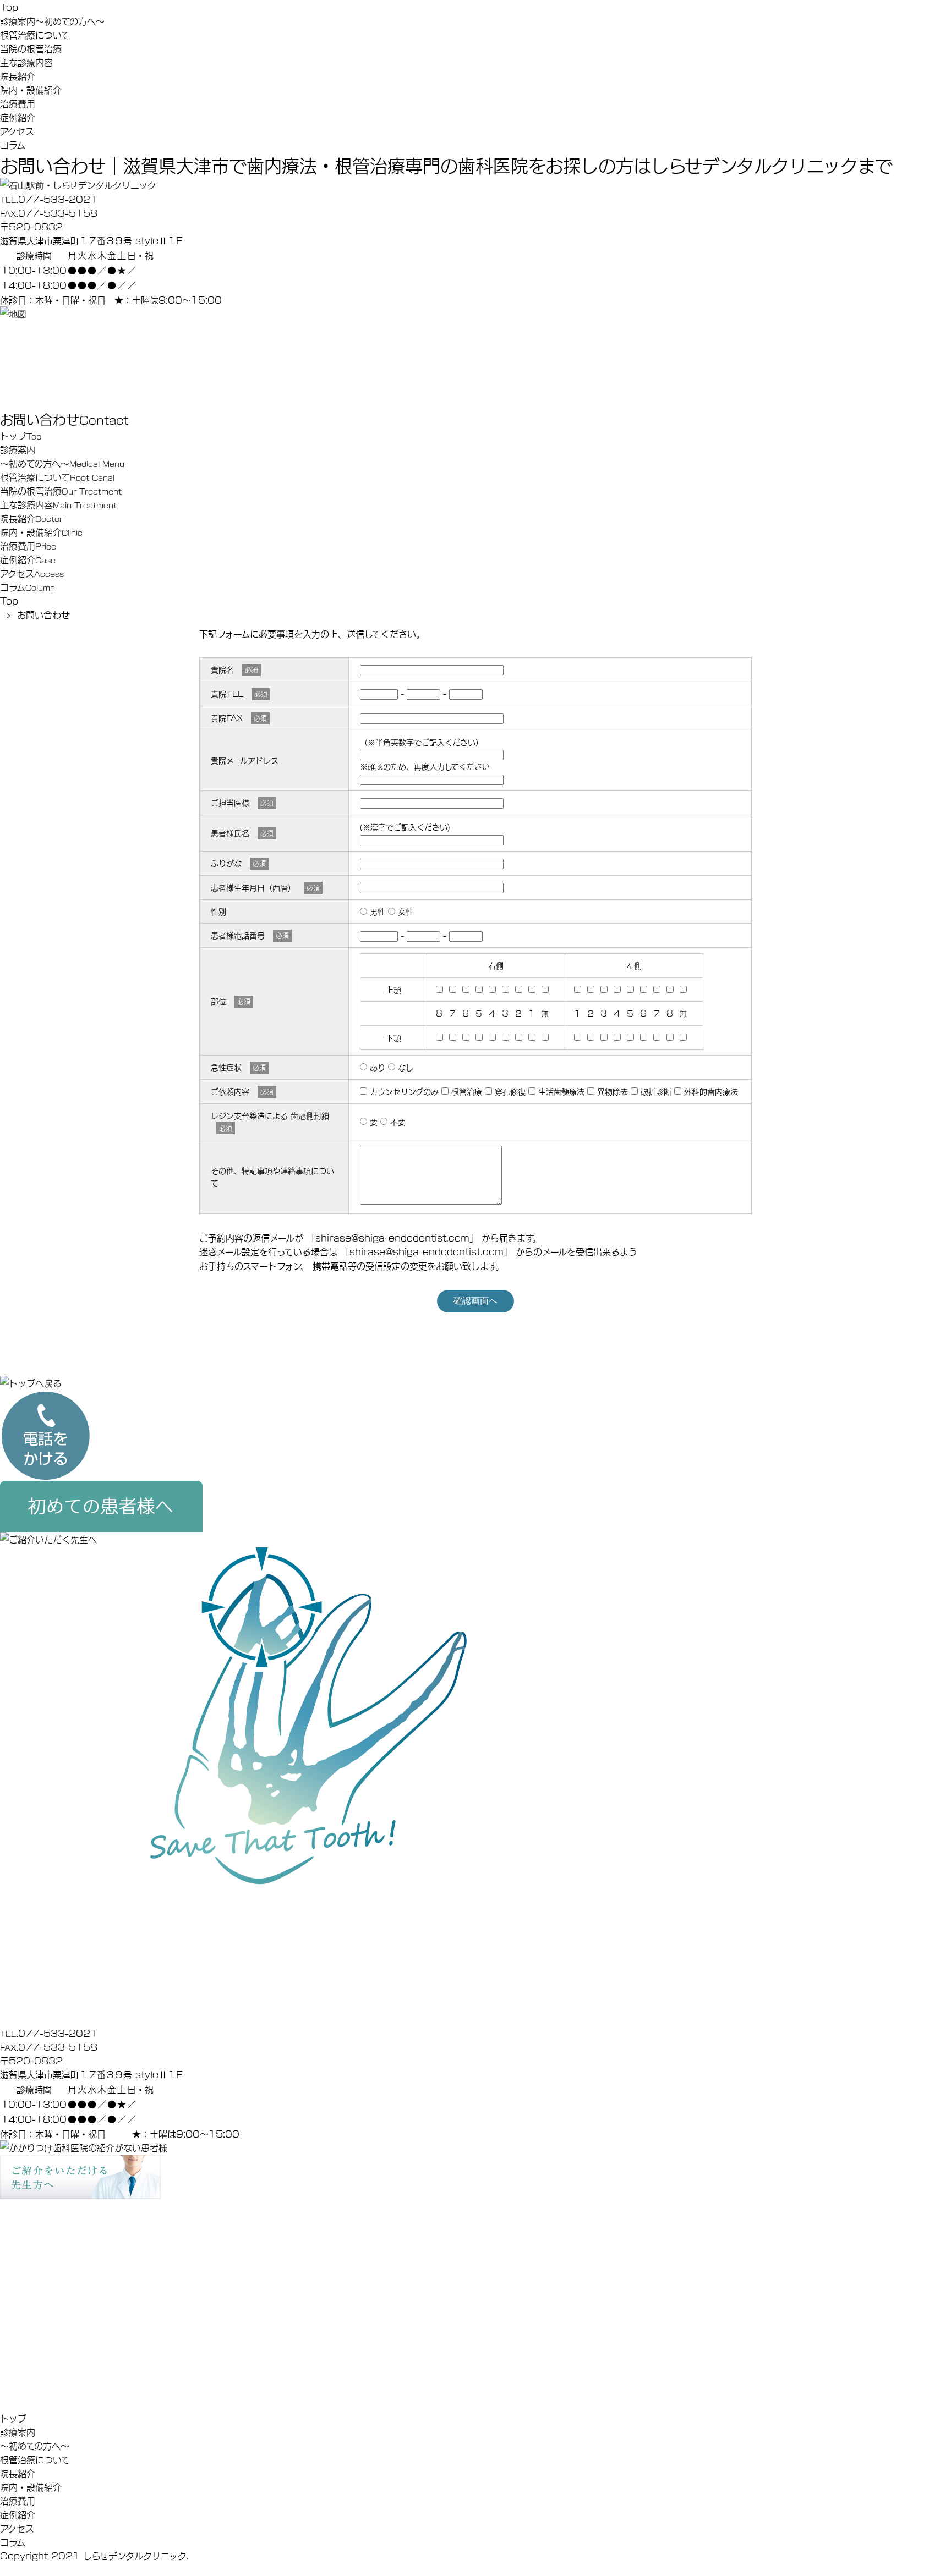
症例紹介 (18, 117)
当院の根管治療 (31, 48)
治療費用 (18, 103)
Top (9, 7)
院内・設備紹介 (31, 89)
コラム (13, 144)
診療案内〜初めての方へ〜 (52, 21)
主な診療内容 (26, 62)
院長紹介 (18, 76)
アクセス (17, 131)
